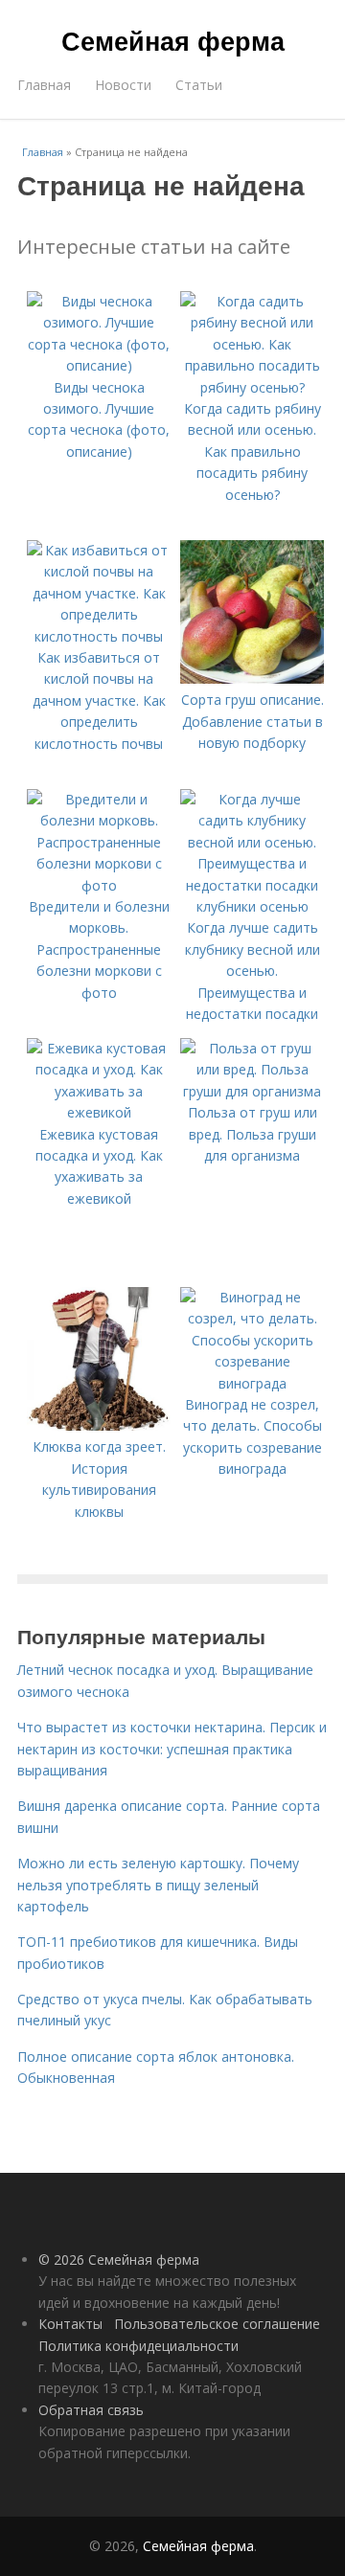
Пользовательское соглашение (217, 2324)
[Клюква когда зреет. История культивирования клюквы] (99, 1425)
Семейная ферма (173, 40)
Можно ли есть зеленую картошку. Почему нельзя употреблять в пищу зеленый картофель (158, 1885)
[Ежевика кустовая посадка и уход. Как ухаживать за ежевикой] (99, 1112)
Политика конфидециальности (138, 2346)
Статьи (199, 85)
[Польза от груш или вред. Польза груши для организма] (252, 1091)
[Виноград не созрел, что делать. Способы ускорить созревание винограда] (252, 1383)
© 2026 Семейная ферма (119, 2260)
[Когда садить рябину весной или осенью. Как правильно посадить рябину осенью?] (252, 387)
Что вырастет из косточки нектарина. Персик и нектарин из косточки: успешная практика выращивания (172, 1749)
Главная (44, 85)
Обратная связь (91, 2410)
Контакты (70, 2324)
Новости (123, 85)
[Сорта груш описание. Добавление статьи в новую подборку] (252, 678)
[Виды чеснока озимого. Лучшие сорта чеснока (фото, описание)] (99, 365)
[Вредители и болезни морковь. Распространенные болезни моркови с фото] (99, 885)
